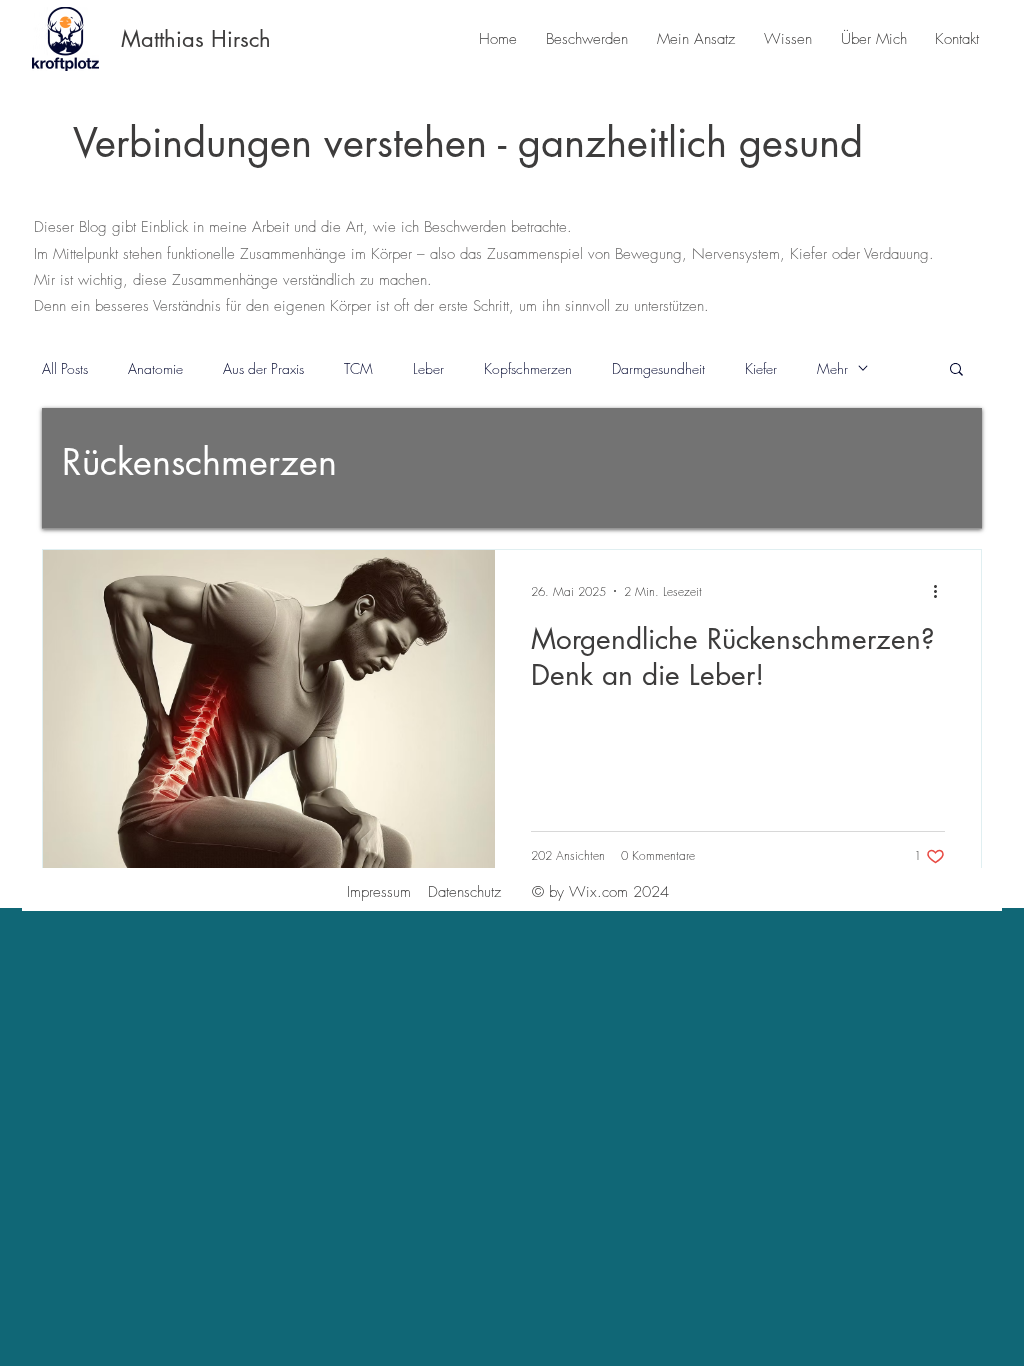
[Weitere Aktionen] (942, 591)
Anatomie (155, 368)
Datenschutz (464, 892)
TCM (358, 368)
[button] (956, 370)
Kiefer (761, 368)
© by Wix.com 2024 (600, 892)
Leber (428, 368)
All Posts (65, 368)
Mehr (832, 368)
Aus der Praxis (263, 368)
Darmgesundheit (658, 368)
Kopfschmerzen (528, 368)
